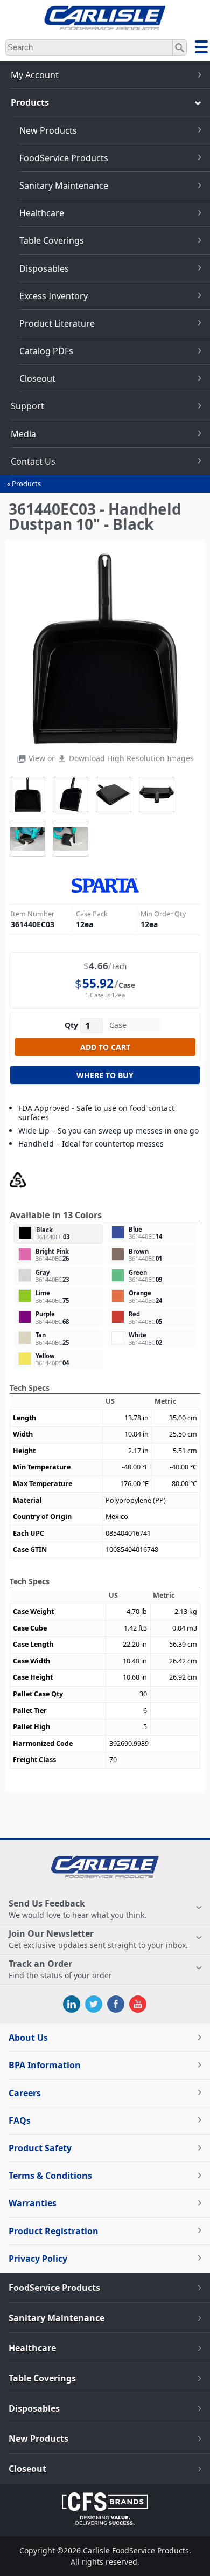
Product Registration (54, 2231)
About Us (28, 2038)
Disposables (44, 268)
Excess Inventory (54, 296)
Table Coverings (52, 240)
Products (26, 484)
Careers (25, 2093)
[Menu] (201, 49)
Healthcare (42, 213)
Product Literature (57, 323)
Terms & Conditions (50, 2176)
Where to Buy (105, 1075)
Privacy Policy (38, 2259)
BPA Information (45, 2065)
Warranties (33, 2203)
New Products (48, 130)
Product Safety (40, 2148)
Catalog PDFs (46, 351)
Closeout (37, 378)
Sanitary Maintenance (64, 185)
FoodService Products (64, 158)
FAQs (20, 2121)
